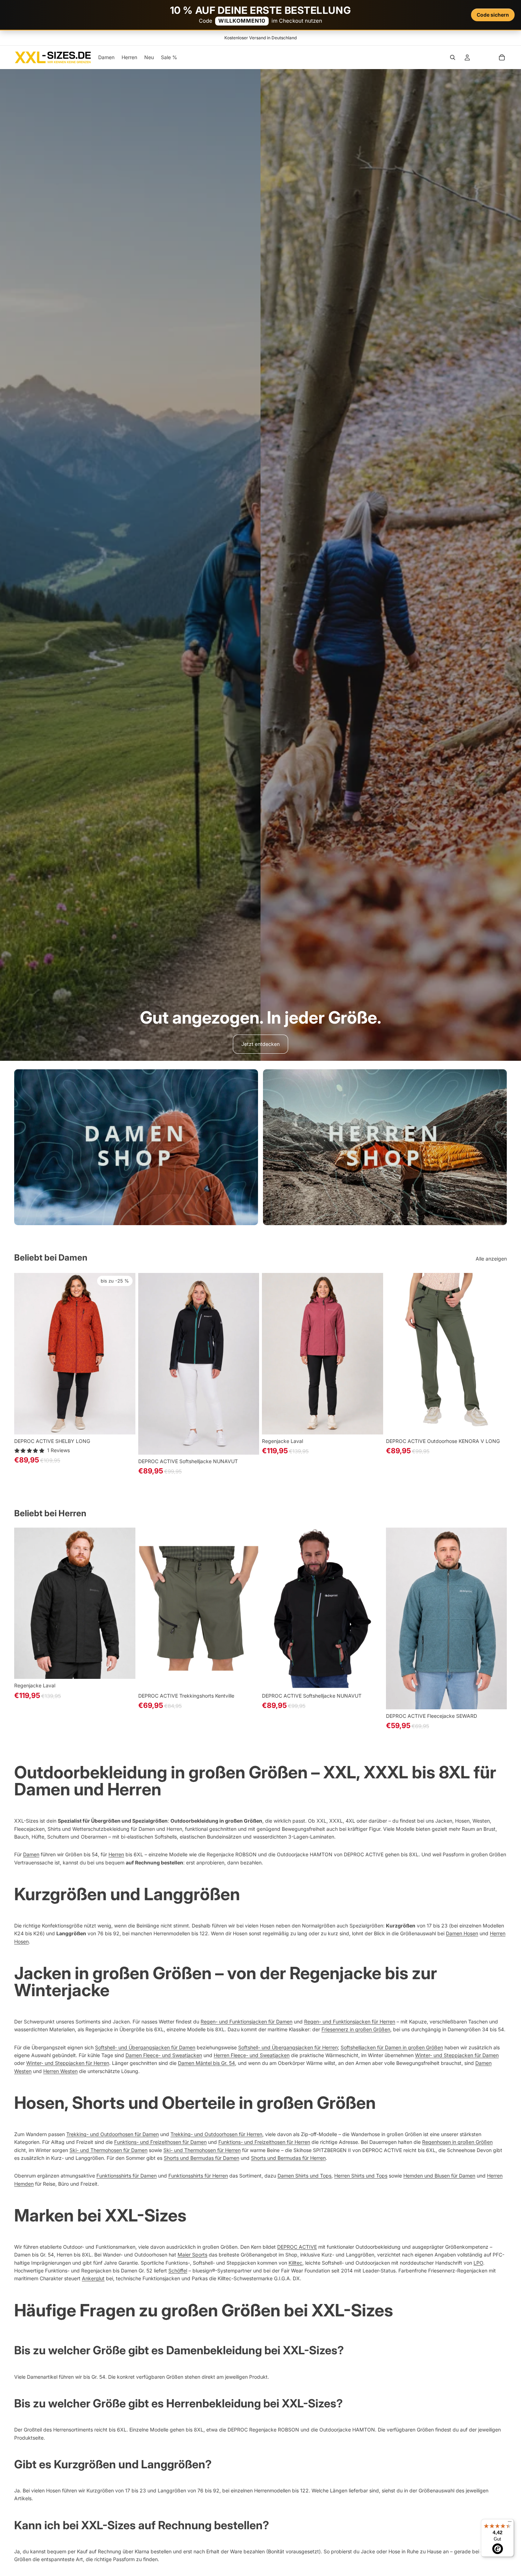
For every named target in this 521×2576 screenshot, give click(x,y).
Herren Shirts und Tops (361, 2176)
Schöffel (178, 2271)
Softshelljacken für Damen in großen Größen (392, 2047)
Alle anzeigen (491, 1259)
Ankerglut (93, 2278)
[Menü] (510, 2523)
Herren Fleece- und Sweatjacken (252, 2055)
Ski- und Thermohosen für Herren (202, 2150)
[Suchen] (453, 57)
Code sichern (493, 15)
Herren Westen (60, 2071)
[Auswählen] (124, 1423)
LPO (478, 2263)
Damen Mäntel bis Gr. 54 (206, 2063)
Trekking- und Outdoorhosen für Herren (216, 2134)
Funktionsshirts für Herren (198, 2176)
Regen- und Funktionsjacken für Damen (247, 2022)
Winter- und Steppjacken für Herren (68, 2063)
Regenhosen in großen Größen (457, 2142)
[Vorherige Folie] (25, 1354)
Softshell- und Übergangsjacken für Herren (288, 2047)
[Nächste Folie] (125, 1354)
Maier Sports (192, 2255)
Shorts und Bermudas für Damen (201, 2158)
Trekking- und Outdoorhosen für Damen (113, 2134)
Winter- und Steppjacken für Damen (457, 2055)
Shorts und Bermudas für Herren (288, 2158)
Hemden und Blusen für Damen (439, 2176)
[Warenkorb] (502, 57)
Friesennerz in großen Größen (356, 2029)
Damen (31, 1854)
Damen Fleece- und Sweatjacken (164, 2055)
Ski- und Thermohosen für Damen (108, 2150)
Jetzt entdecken (260, 1044)
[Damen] (136, 1147)
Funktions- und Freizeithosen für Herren (264, 2142)
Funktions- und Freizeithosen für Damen (160, 2142)
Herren (116, 1854)
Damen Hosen (462, 1933)
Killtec (295, 2263)
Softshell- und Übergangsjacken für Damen (145, 2047)
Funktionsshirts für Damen (127, 2176)
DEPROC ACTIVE (297, 2247)
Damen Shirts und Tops (304, 2176)
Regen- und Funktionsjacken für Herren (350, 2022)
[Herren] (385, 1147)
